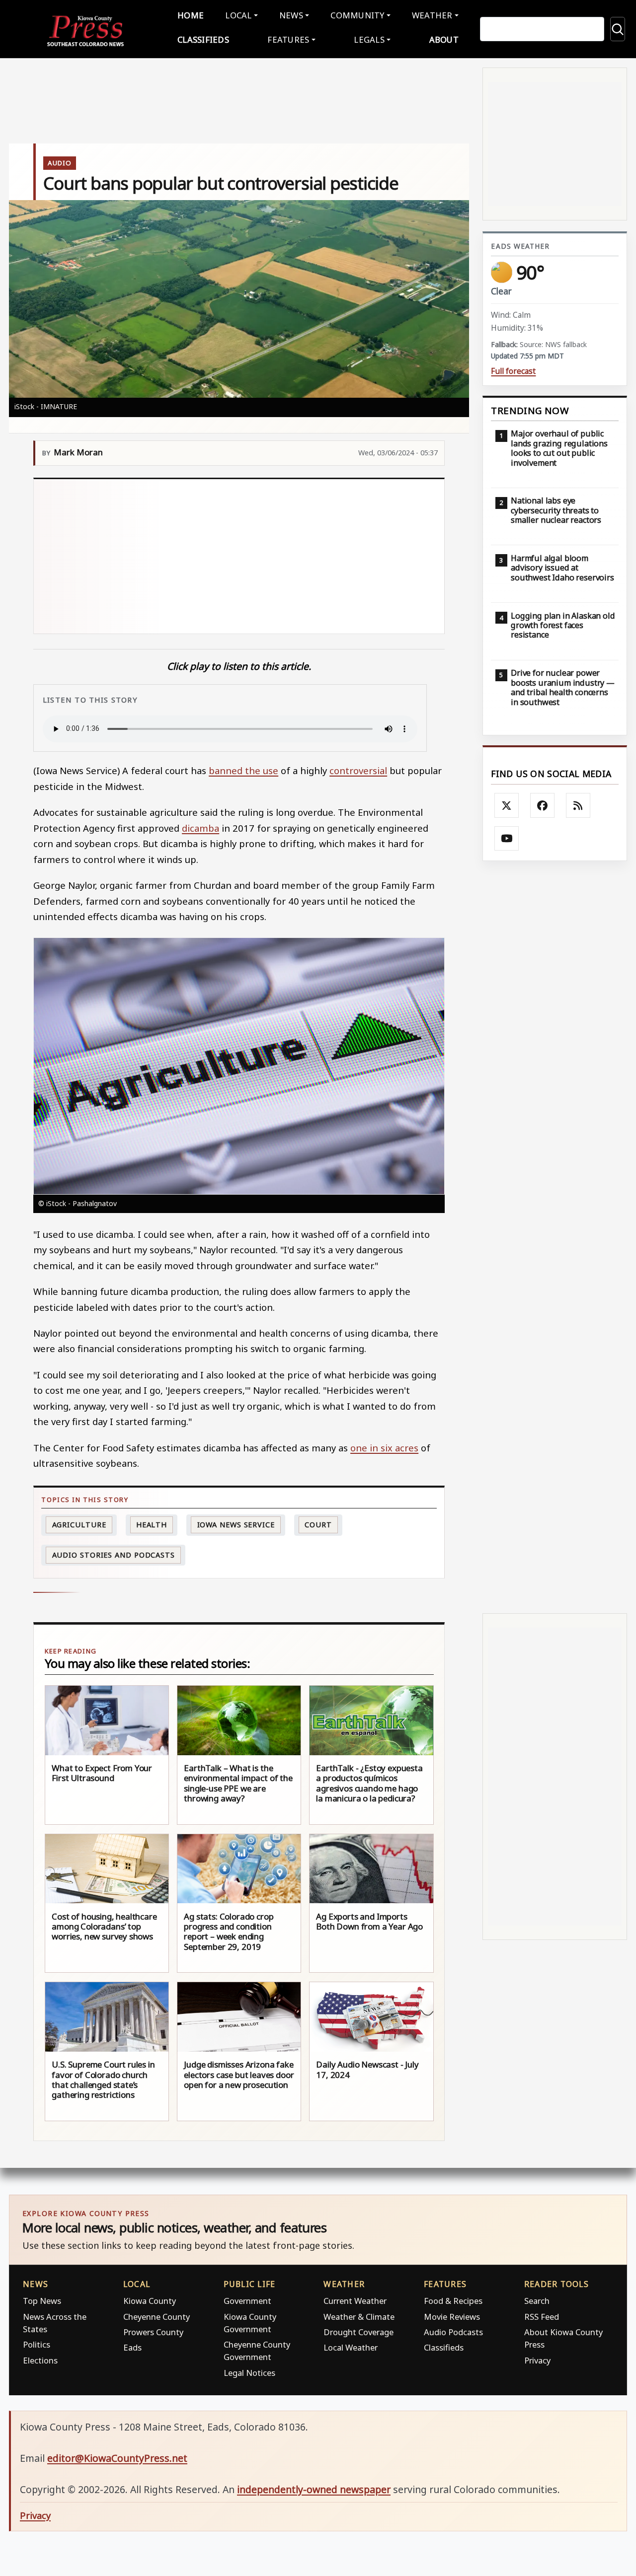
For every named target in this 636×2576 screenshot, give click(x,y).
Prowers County (153, 2332)
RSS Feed (542, 2317)
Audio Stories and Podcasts (114, 1555)
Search (537, 2301)
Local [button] (238, 15)
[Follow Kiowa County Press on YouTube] (507, 839)
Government (247, 2301)
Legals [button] (369, 39)
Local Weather (351, 2347)
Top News (42, 2301)
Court (318, 1525)
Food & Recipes (453, 2301)
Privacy (537, 2360)
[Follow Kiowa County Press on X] (507, 805)
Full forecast (513, 371)
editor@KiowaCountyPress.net (117, 2458)
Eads (132, 2347)
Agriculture (79, 1525)
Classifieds (203, 39)
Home (191, 15)
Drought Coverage (358, 2332)
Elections (40, 2360)
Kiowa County (150, 2301)
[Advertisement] (239, 556)
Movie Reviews (452, 2317)
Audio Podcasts (453, 2332)
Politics (37, 2344)
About (444, 39)
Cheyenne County (157, 2317)
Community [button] (357, 15)
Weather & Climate (359, 2317)
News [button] (291, 15)
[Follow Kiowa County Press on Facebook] (543, 805)
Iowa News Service (236, 1525)
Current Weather (355, 2301)
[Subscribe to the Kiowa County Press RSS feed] (578, 805)
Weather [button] (432, 15)
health (152, 1525)
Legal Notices (249, 2373)
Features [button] (288, 39)
